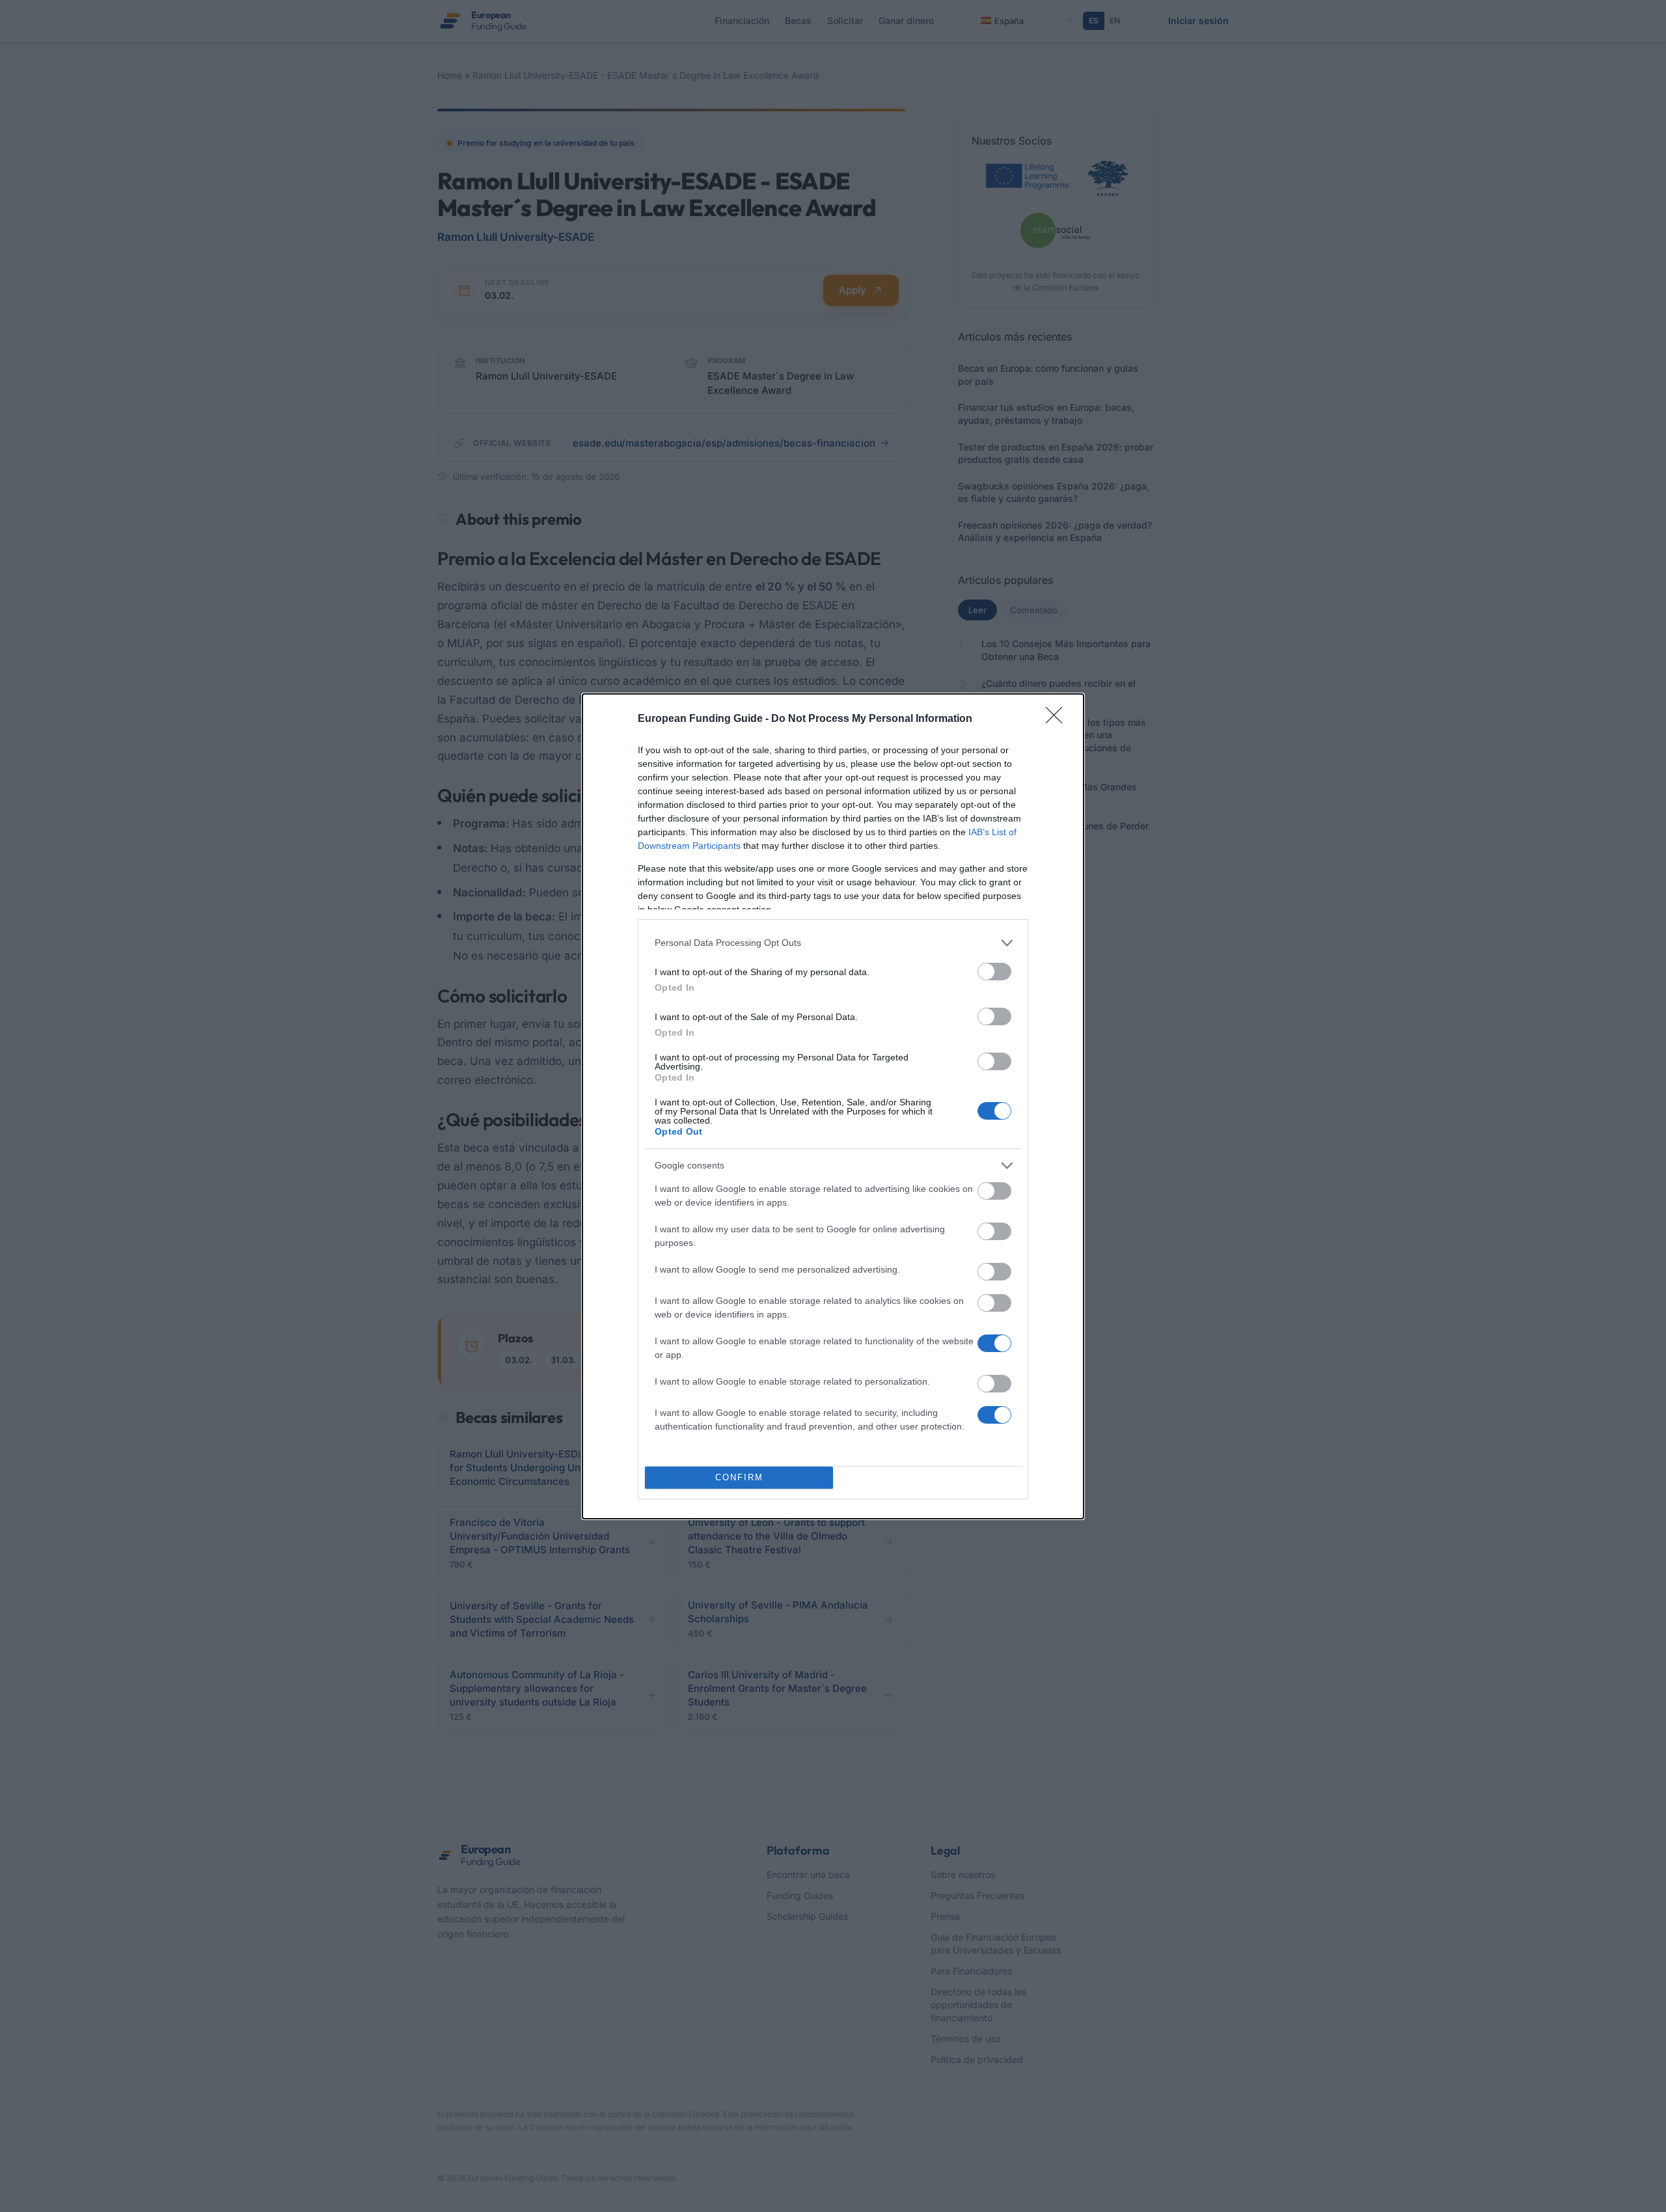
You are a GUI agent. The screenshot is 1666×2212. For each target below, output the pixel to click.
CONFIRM (739, 1477)
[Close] (1058, 719)
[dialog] (833, 1106)
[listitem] (833, 943)
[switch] (994, 972)
